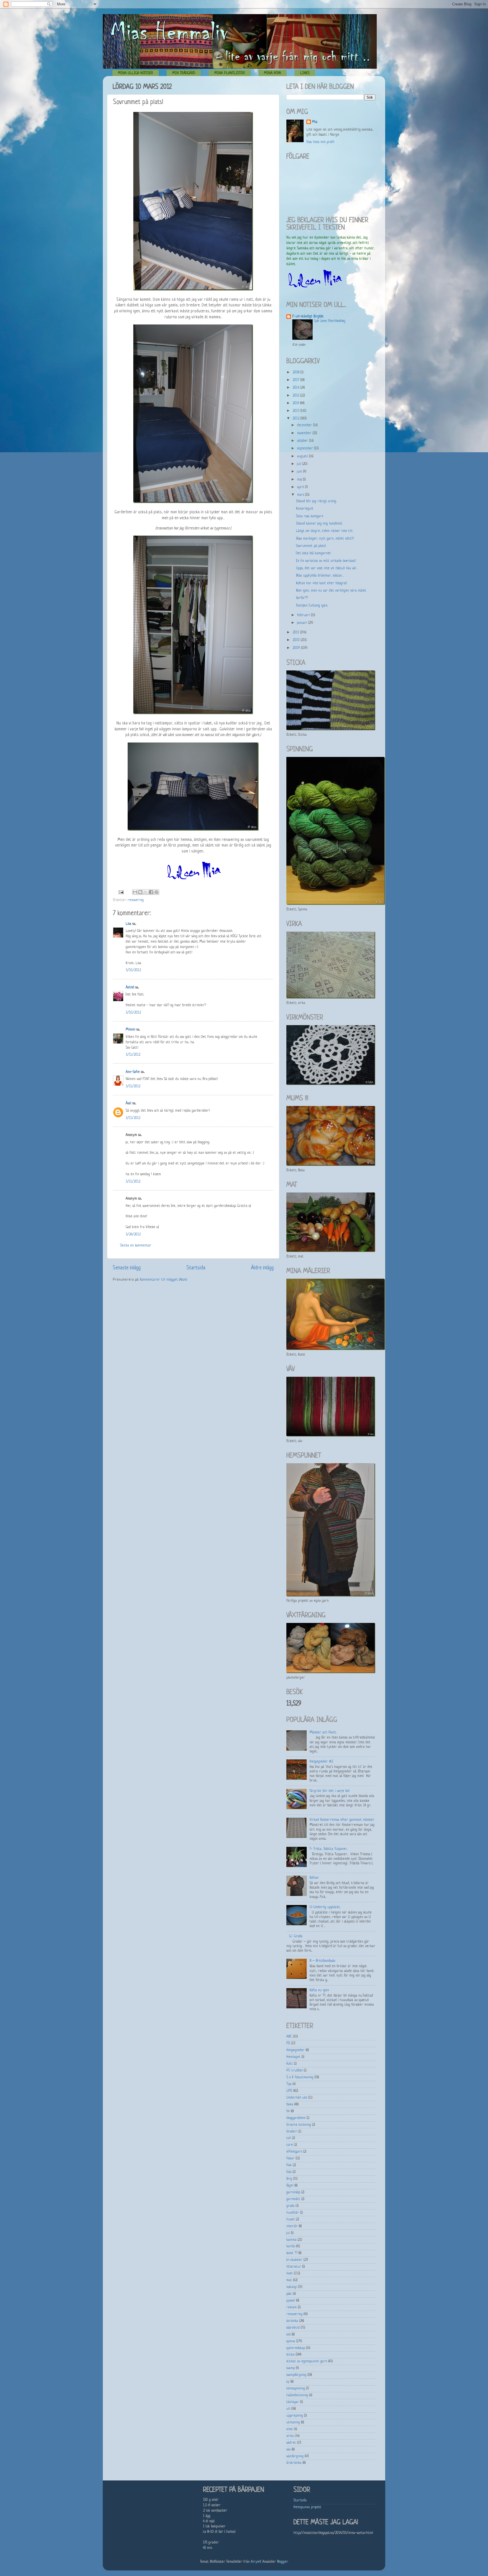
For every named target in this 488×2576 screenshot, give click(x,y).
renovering (136, 900)
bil (288, 2111)
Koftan (314, 1878)
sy (288, 2382)
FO (288, 2044)
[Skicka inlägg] (121, 892)
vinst (290, 2429)
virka (290, 2436)
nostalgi (292, 2287)
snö (288, 2335)
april (301, 487)
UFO (289, 2091)
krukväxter (294, 2260)
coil (289, 2138)
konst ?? (292, 2253)
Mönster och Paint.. (323, 1733)
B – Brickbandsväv (322, 1961)
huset (291, 2220)
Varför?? (302, 598)
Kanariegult (305, 509)
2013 (297, 411)
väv (288, 2450)
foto (289, 2172)
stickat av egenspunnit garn (307, 2361)
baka (290, 2105)
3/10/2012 (133, 970)
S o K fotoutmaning (300, 2077)
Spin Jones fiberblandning (330, 321)
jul (288, 2233)
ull (288, 2409)
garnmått (293, 2199)
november (305, 433)
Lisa (128, 924)
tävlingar (293, 2402)
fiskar (290, 2159)
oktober (303, 441)
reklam (292, 2307)
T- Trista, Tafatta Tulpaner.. (328, 1849)
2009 (297, 648)
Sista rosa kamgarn (310, 516)
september (306, 449)
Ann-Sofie (133, 1072)
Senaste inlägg (127, 1268)
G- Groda (296, 1936)
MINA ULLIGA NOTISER (136, 73)
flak (289, 2165)
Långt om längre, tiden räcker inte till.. (324, 531)
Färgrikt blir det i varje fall (330, 1791)
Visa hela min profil (320, 142)
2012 (297, 419)
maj (300, 480)
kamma (291, 2240)
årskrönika (294, 2463)
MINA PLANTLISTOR (230, 73)
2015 (296, 396)
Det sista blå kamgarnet (313, 553)
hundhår (293, 2213)
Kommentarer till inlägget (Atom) (164, 1280)
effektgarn (294, 2152)
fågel (290, 2186)
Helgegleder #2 (321, 1762)
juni (300, 472)
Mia (315, 122)
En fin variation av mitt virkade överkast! (326, 561)
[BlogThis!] (140, 892)
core (290, 2145)
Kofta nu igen (319, 1990)
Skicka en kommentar (136, 1246)
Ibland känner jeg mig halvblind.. (319, 524)
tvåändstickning (297, 2395)
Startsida (196, 1268)
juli (300, 464)
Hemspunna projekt (307, 2507)
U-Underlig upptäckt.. (325, 1907)
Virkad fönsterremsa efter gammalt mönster (342, 1820)
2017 (296, 380)
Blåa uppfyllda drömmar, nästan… (320, 576)
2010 (297, 640)
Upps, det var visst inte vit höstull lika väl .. (327, 568)
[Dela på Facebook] (151, 892)
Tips (289, 2084)
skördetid (293, 2328)
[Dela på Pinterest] (156, 892)
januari (303, 623)
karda (291, 2246)
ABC (289, 2037)
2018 (297, 373)
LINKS (305, 73)
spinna (291, 2341)
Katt (290, 2064)
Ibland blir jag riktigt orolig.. (316, 501)
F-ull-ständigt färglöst (308, 317)
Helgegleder (296, 2050)
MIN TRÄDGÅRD (184, 73)
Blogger (282, 2562)
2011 (296, 633)
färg (289, 2179)
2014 (296, 403)
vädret (291, 2443)
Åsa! (128, 1103)
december (305, 425)
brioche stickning (299, 2125)
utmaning (293, 2423)
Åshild (130, 988)
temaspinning (296, 2389)
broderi (292, 2132)
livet (290, 2274)
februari (304, 615)
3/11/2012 (133, 1055)
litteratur (294, 2267)
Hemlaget (293, 2057)
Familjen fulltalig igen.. (312, 606)
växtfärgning (295, 2456)
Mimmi (130, 1030)
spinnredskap (296, 2348)
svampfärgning (296, 2375)
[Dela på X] (146, 892)
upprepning (295, 2416)
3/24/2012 (133, 1235)
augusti (303, 456)
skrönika (292, 2321)
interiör (292, 2226)
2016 (297, 388)
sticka (290, 2355)
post (289, 2294)
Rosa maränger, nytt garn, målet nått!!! (325, 539)
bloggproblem (296, 2118)
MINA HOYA (273, 73)
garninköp (293, 2192)
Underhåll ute (297, 2098)
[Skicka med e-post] (135, 892)
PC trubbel (295, 2071)
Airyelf (256, 2562)
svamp (291, 2368)
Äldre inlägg (262, 1268)
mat (289, 2280)
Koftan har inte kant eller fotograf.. (322, 583)
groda (290, 2206)
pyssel (291, 2301)
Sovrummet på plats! (311, 546)
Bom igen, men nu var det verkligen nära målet (331, 591)
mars (301, 495)
